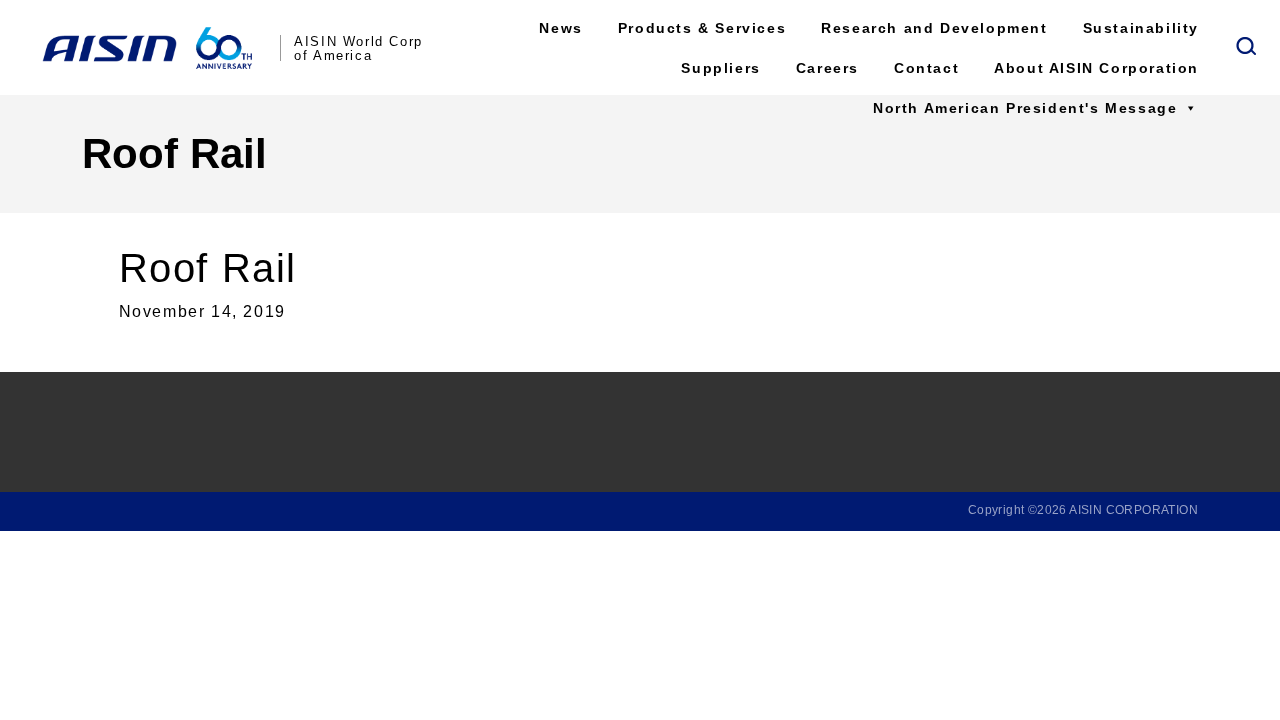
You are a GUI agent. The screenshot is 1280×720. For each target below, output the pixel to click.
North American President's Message (1025, 108)
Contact (926, 68)
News (560, 28)
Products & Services (702, 28)
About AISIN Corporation (1096, 68)
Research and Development (934, 28)
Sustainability (1141, 28)
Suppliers (720, 68)
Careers (827, 68)
